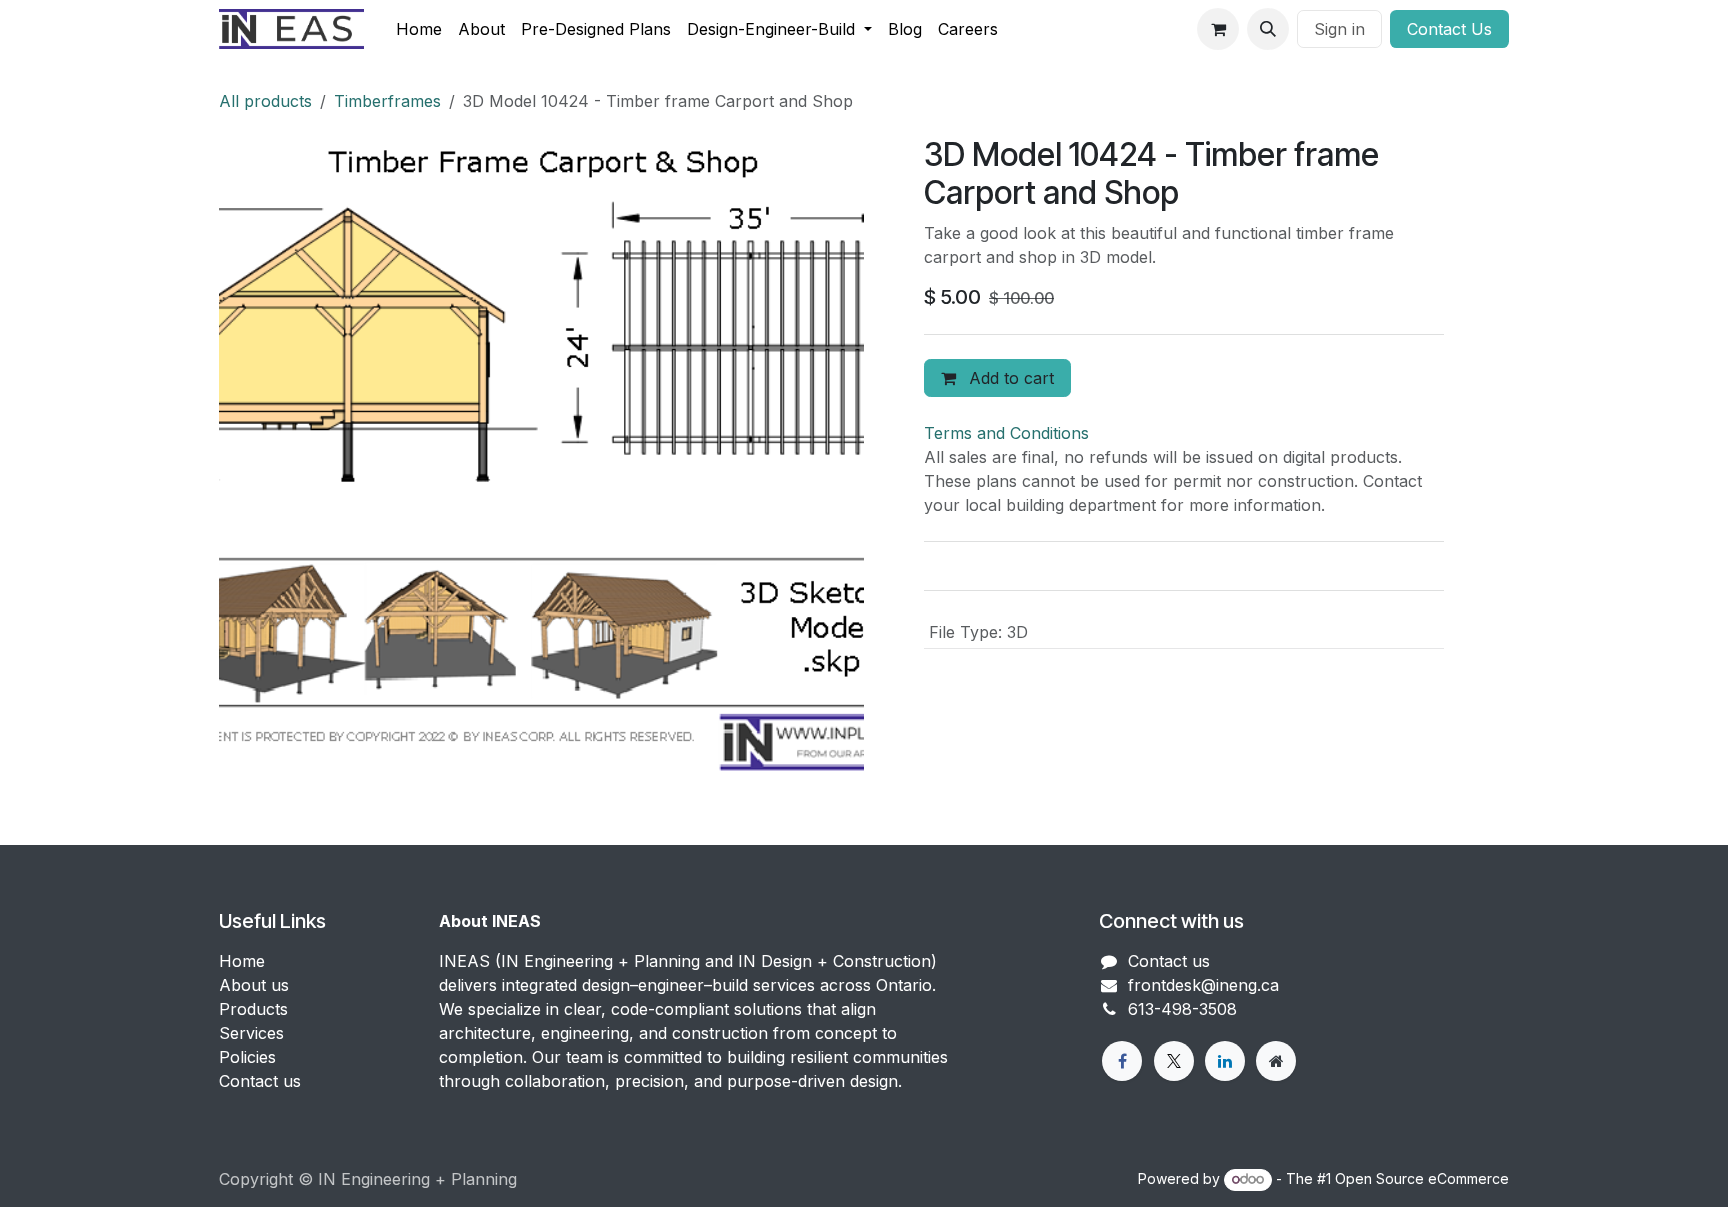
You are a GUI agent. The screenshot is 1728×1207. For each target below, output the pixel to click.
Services (251, 1033)
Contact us (260, 1081)
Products (253, 1009)
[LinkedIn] (1225, 1061)
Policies (247, 1057)
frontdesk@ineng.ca (1203, 985)
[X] (1174, 1061)
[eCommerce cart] (1218, 29)
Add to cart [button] (1009, 378)
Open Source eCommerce (1422, 1178)
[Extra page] (1276, 1061)
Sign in (1339, 29)
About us (254, 985)
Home (242, 961)
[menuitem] (419, 29)
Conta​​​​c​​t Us (1449, 29)
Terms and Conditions (1006, 433)
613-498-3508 (1182, 1009)
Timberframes (387, 101)
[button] (1268, 29)
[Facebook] (1122, 1061)
